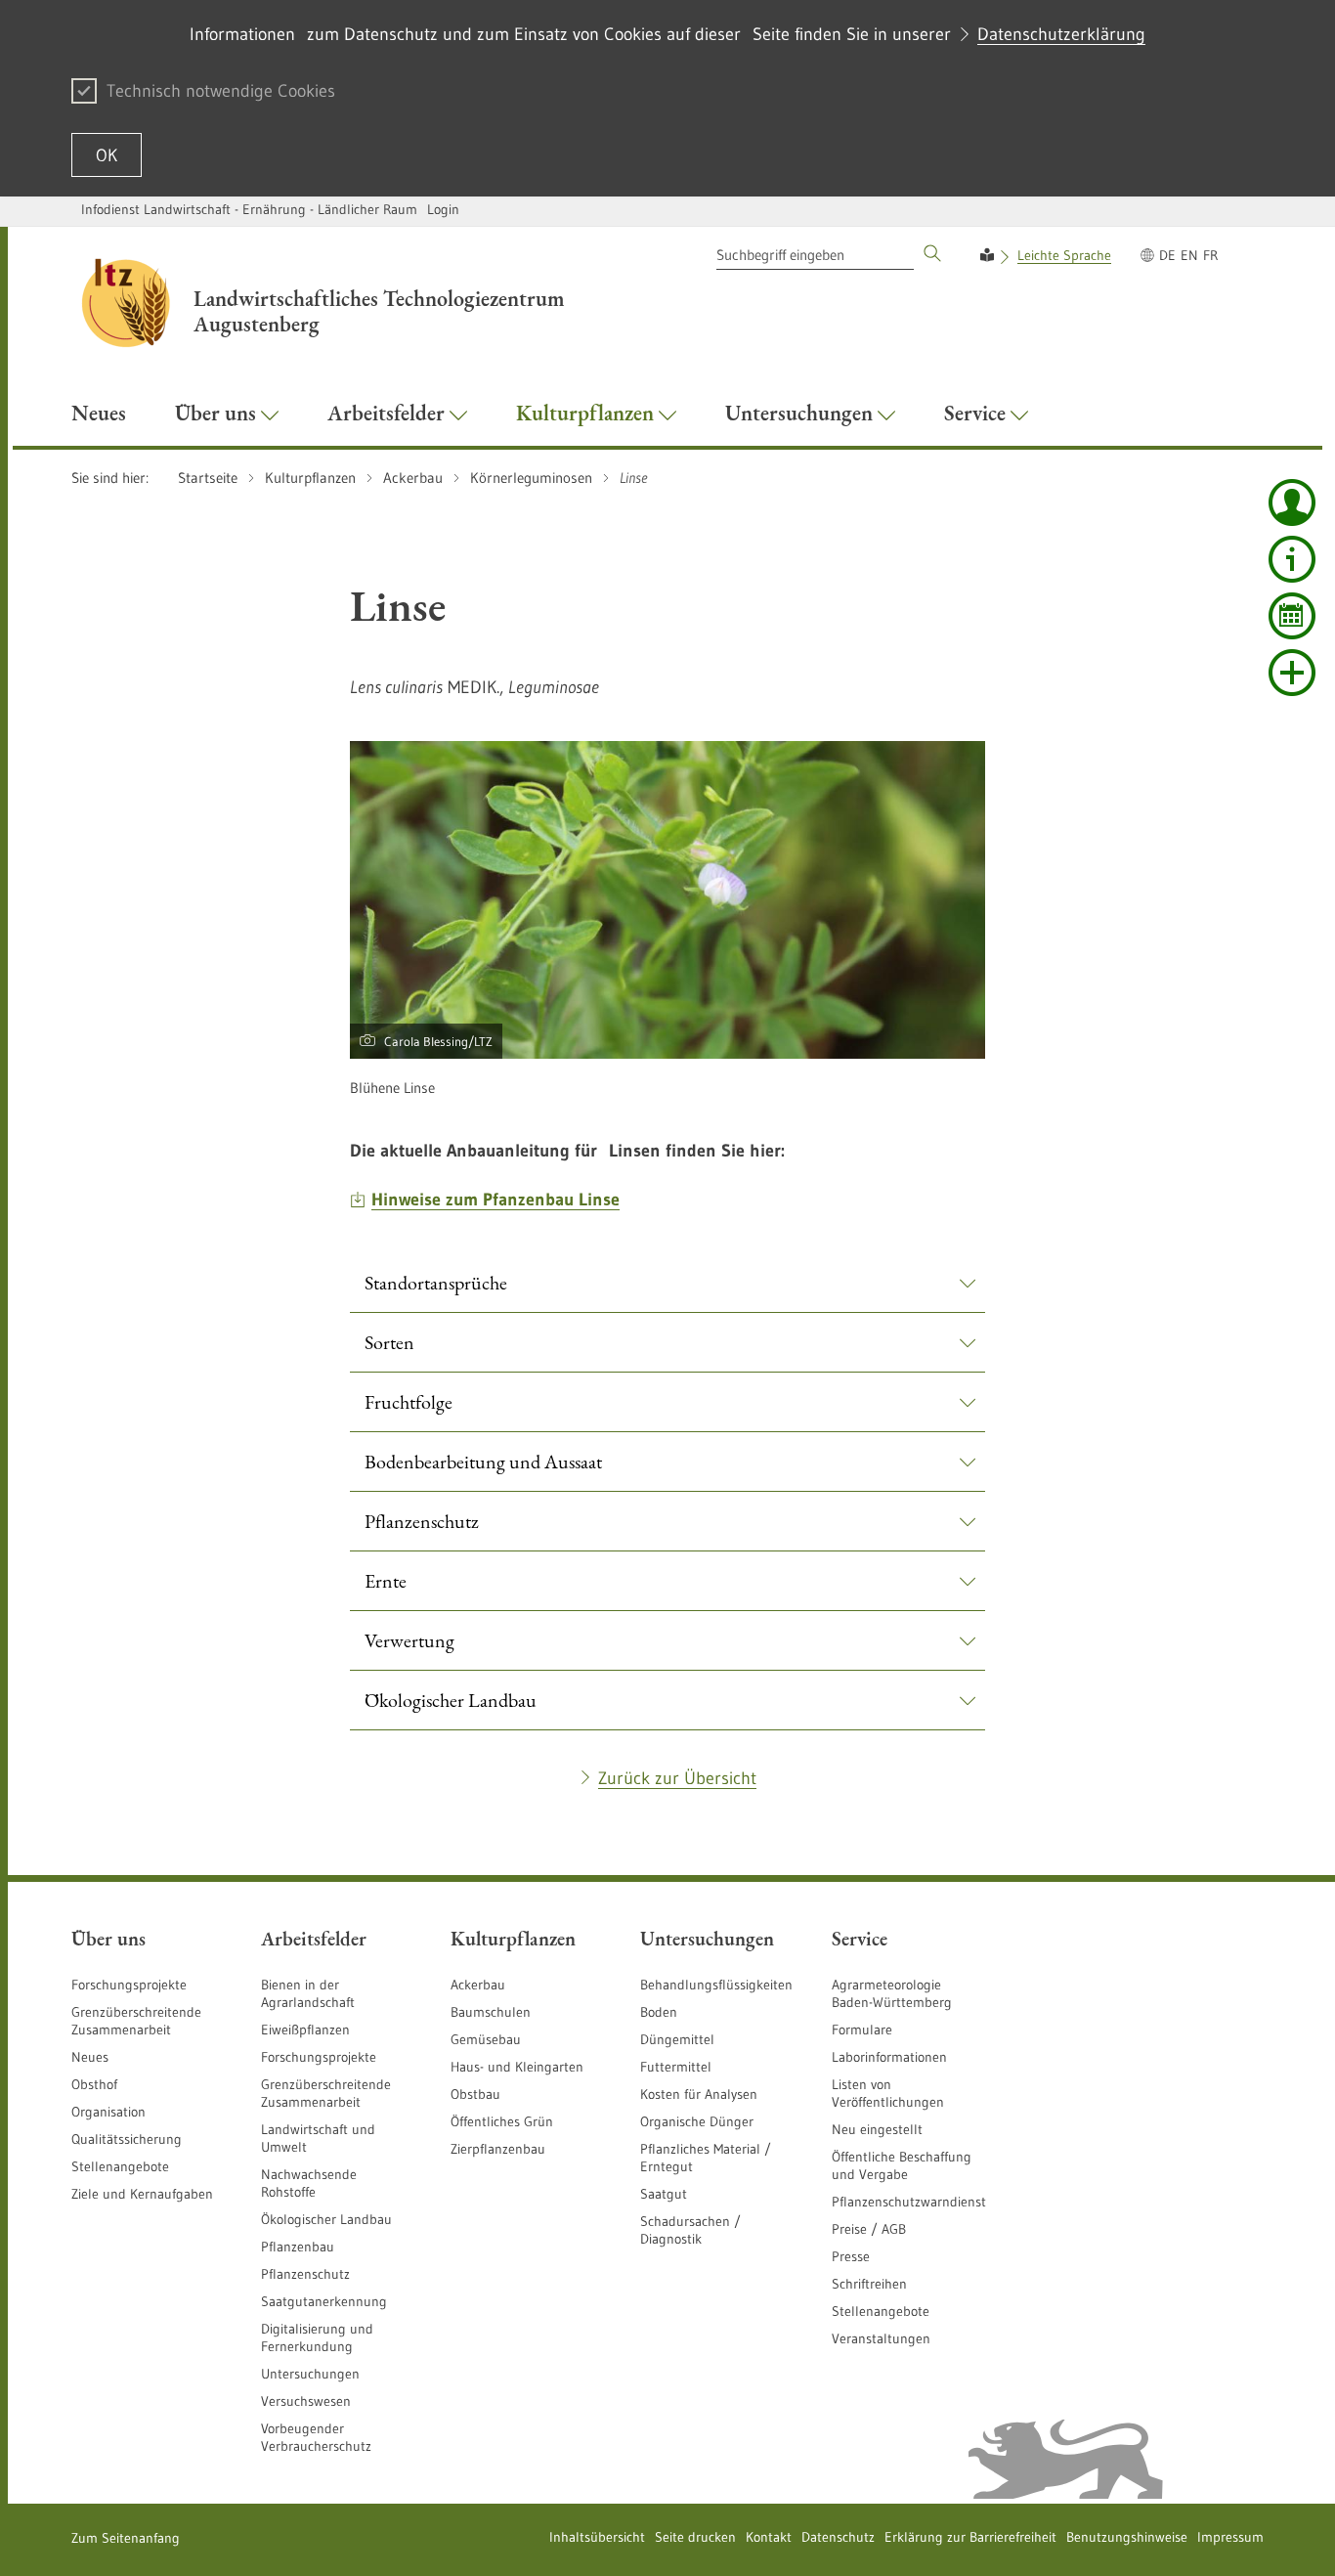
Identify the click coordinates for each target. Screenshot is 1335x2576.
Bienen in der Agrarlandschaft (308, 1993)
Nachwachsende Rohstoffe (309, 2183)
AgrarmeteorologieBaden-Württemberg (892, 1993)
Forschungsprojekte (129, 1985)
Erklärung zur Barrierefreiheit (970, 2537)
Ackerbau (478, 1985)
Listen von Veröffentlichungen (888, 2093)
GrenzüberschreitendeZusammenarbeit (326, 2093)
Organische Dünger (697, 2121)
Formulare (862, 2030)
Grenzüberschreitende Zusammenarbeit (136, 2021)
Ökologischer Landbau (326, 2219)
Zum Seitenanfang (126, 2538)
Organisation (108, 2112)
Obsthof (94, 2084)
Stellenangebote (120, 2166)
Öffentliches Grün (502, 2121)
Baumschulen (491, 2012)
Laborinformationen (889, 2057)
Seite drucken (695, 2537)
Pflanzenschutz (305, 2274)
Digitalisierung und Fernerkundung (317, 2337)
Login (443, 209)
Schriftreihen (869, 2284)
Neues (90, 2057)
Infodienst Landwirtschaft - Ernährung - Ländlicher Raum (249, 209)
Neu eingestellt (877, 2129)
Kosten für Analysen (699, 2094)
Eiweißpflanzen (305, 2030)
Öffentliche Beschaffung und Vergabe (902, 2165)
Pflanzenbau (298, 2247)
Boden (659, 2012)
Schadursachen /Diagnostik (690, 2230)
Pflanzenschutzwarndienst (909, 2202)
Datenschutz (838, 2537)
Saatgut (664, 2194)
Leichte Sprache (1064, 255)
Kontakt (769, 2537)
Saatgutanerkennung (324, 2301)
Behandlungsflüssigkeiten (716, 1985)
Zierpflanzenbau (498, 2149)
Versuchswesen (306, 2401)
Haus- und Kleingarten (517, 2067)
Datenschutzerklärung (1061, 34)
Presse (851, 2256)
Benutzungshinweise (1127, 2537)
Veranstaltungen (881, 2338)
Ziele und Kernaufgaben (142, 2194)
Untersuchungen (310, 2374)
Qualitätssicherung (127, 2139)
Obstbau (475, 2094)
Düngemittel (677, 2039)
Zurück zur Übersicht (677, 1778)
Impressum (1230, 2537)
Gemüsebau (486, 2039)
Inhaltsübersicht (597, 2537)
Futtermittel (676, 2067)
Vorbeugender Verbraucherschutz (316, 2437)
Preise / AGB (869, 2229)
